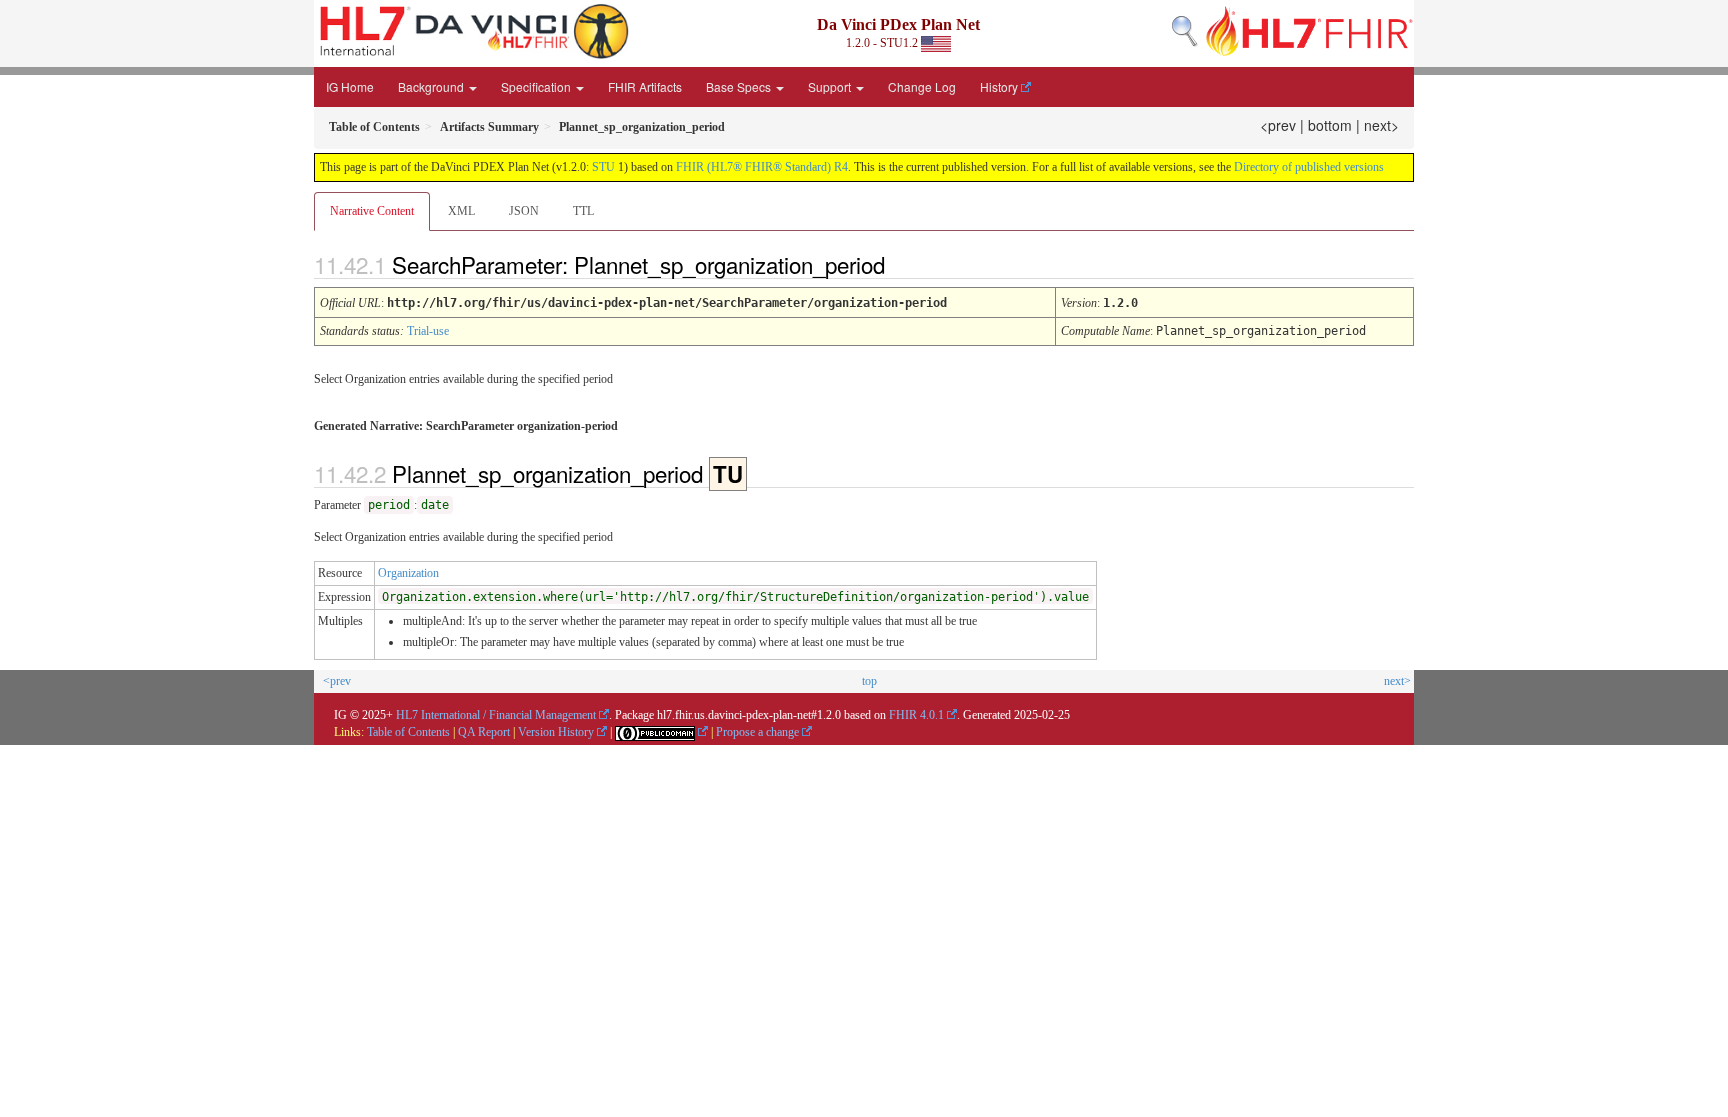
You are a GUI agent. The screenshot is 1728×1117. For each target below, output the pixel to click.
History (999, 86)
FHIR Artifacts (645, 86)
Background (432, 86)
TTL (583, 211)
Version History (556, 732)
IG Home (350, 86)
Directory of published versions (1309, 167)
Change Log (922, 86)
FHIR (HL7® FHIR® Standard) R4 (762, 167)
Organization (408, 573)
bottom (1330, 125)
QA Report (484, 732)
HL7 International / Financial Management (496, 715)
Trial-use (428, 331)
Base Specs (740, 86)
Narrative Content (372, 211)
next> (1381, 125)
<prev (1278, 125)
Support (831, 86)
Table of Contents (408, 732)
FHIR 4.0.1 (916, 715)
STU (603, 167)
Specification (537, 86)
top (869, 681)
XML (461, 211)
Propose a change (757, 732)
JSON (524, 211)
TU (728, 474)
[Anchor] (902, 264)
